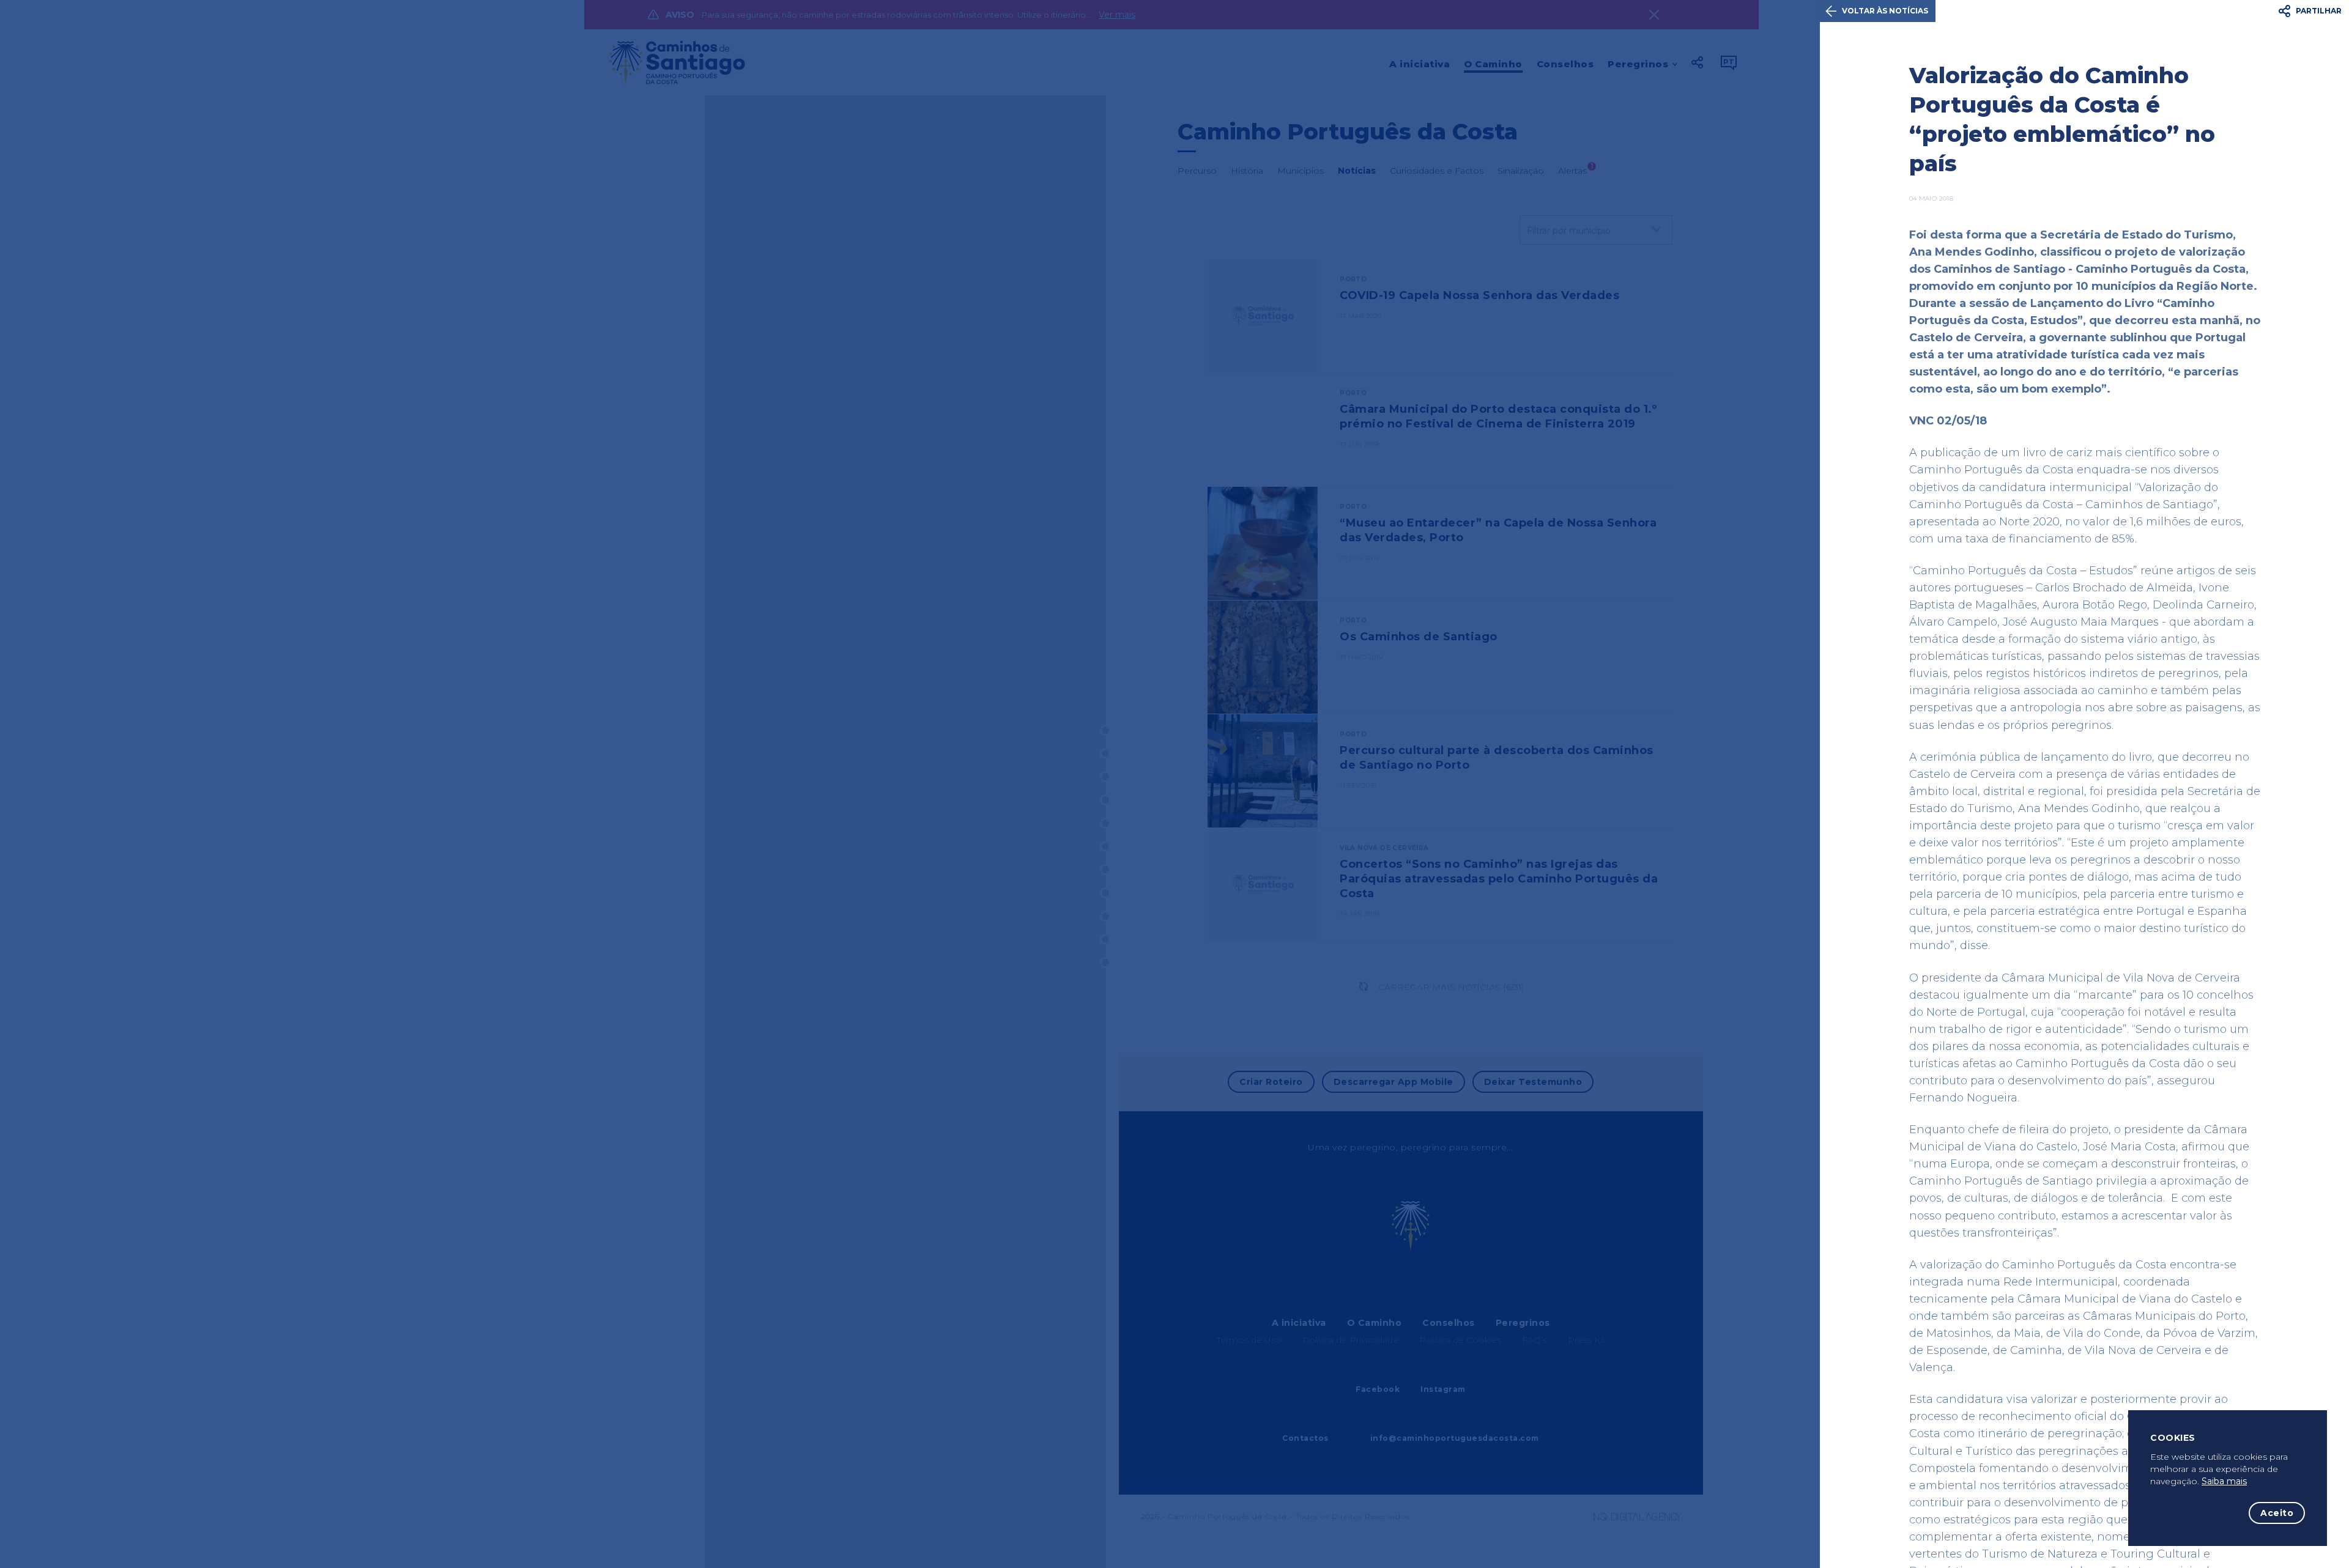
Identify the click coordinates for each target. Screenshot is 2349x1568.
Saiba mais (2224, 1481)
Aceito (2277, 1513)
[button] (2311, 11)
